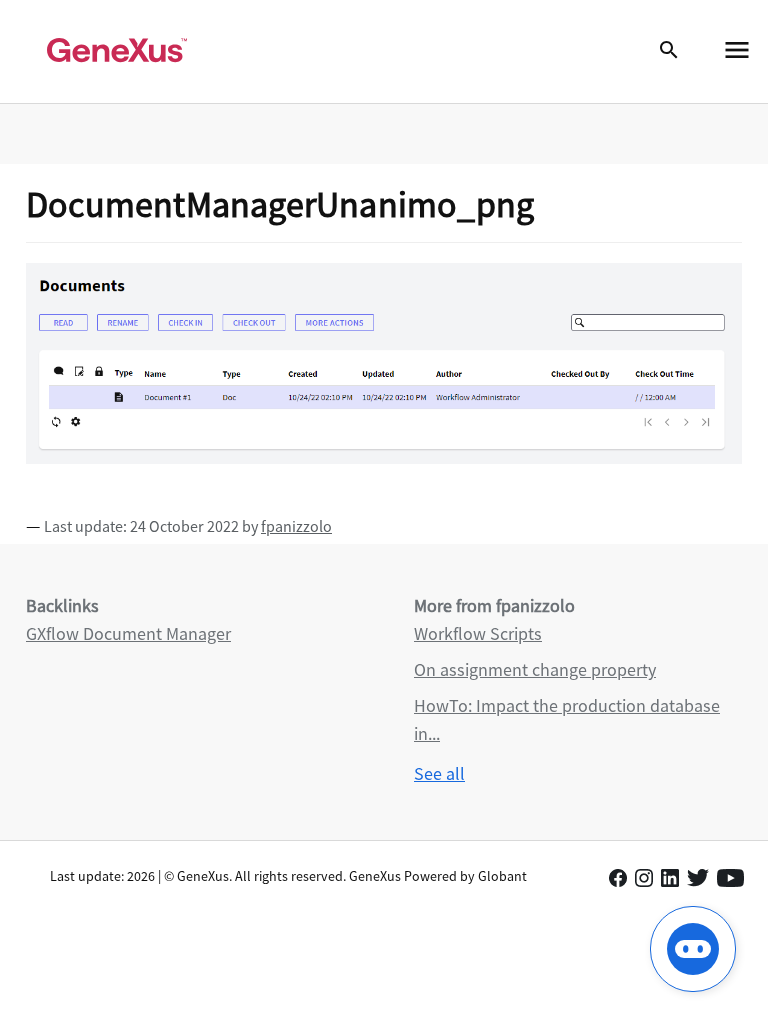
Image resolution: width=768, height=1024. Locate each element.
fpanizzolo (296, 526)
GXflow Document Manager (128, 633)
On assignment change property (535, 669)
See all (439, 773)
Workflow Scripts (478, 633)
